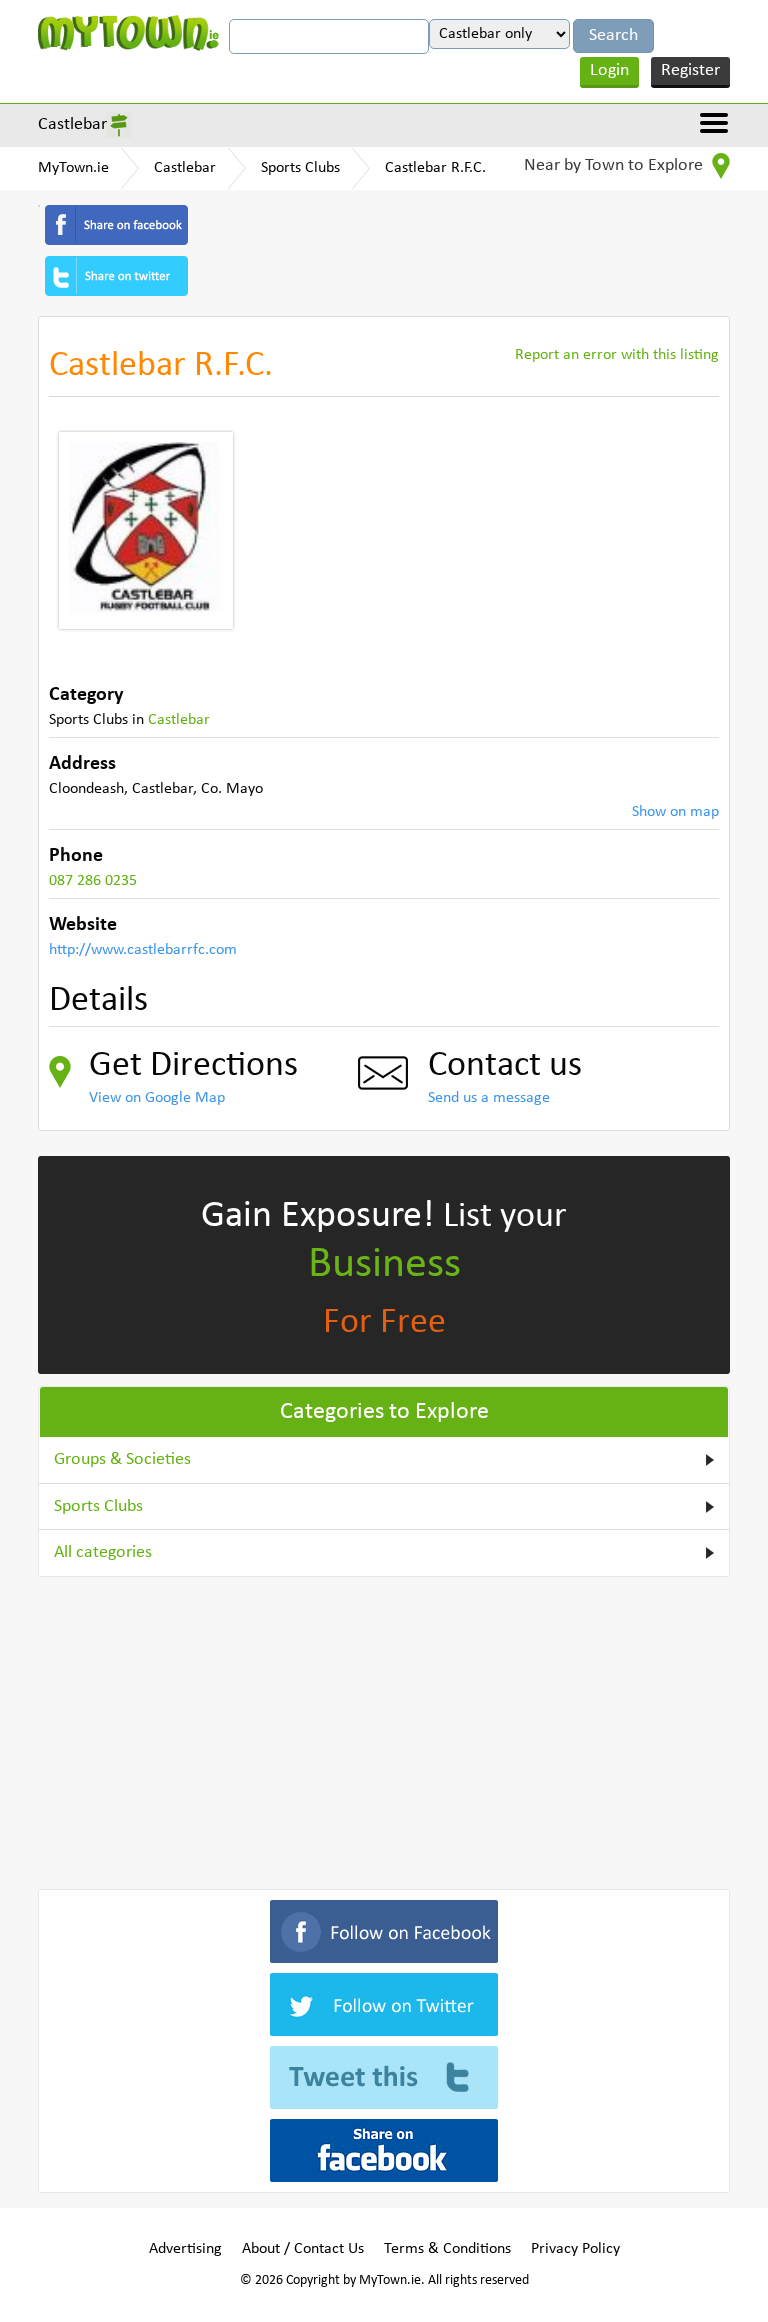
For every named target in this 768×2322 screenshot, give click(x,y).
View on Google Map (157, 1098)
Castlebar (72, 124)
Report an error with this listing (617, 355)
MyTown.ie (73, 168)
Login (609, 70)
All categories (103, 1552)
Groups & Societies (122, 1459)
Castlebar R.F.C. (435, 168)
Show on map (675, 812)
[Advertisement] (383, 1729)
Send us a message (489, 1098)
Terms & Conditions (447, 2249)
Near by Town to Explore (615, 165)
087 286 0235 (93, 881)
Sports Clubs (300, 168)
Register (690, 70)
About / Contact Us (303, 2249)
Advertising (185, 2249)
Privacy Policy (575, 2249)
